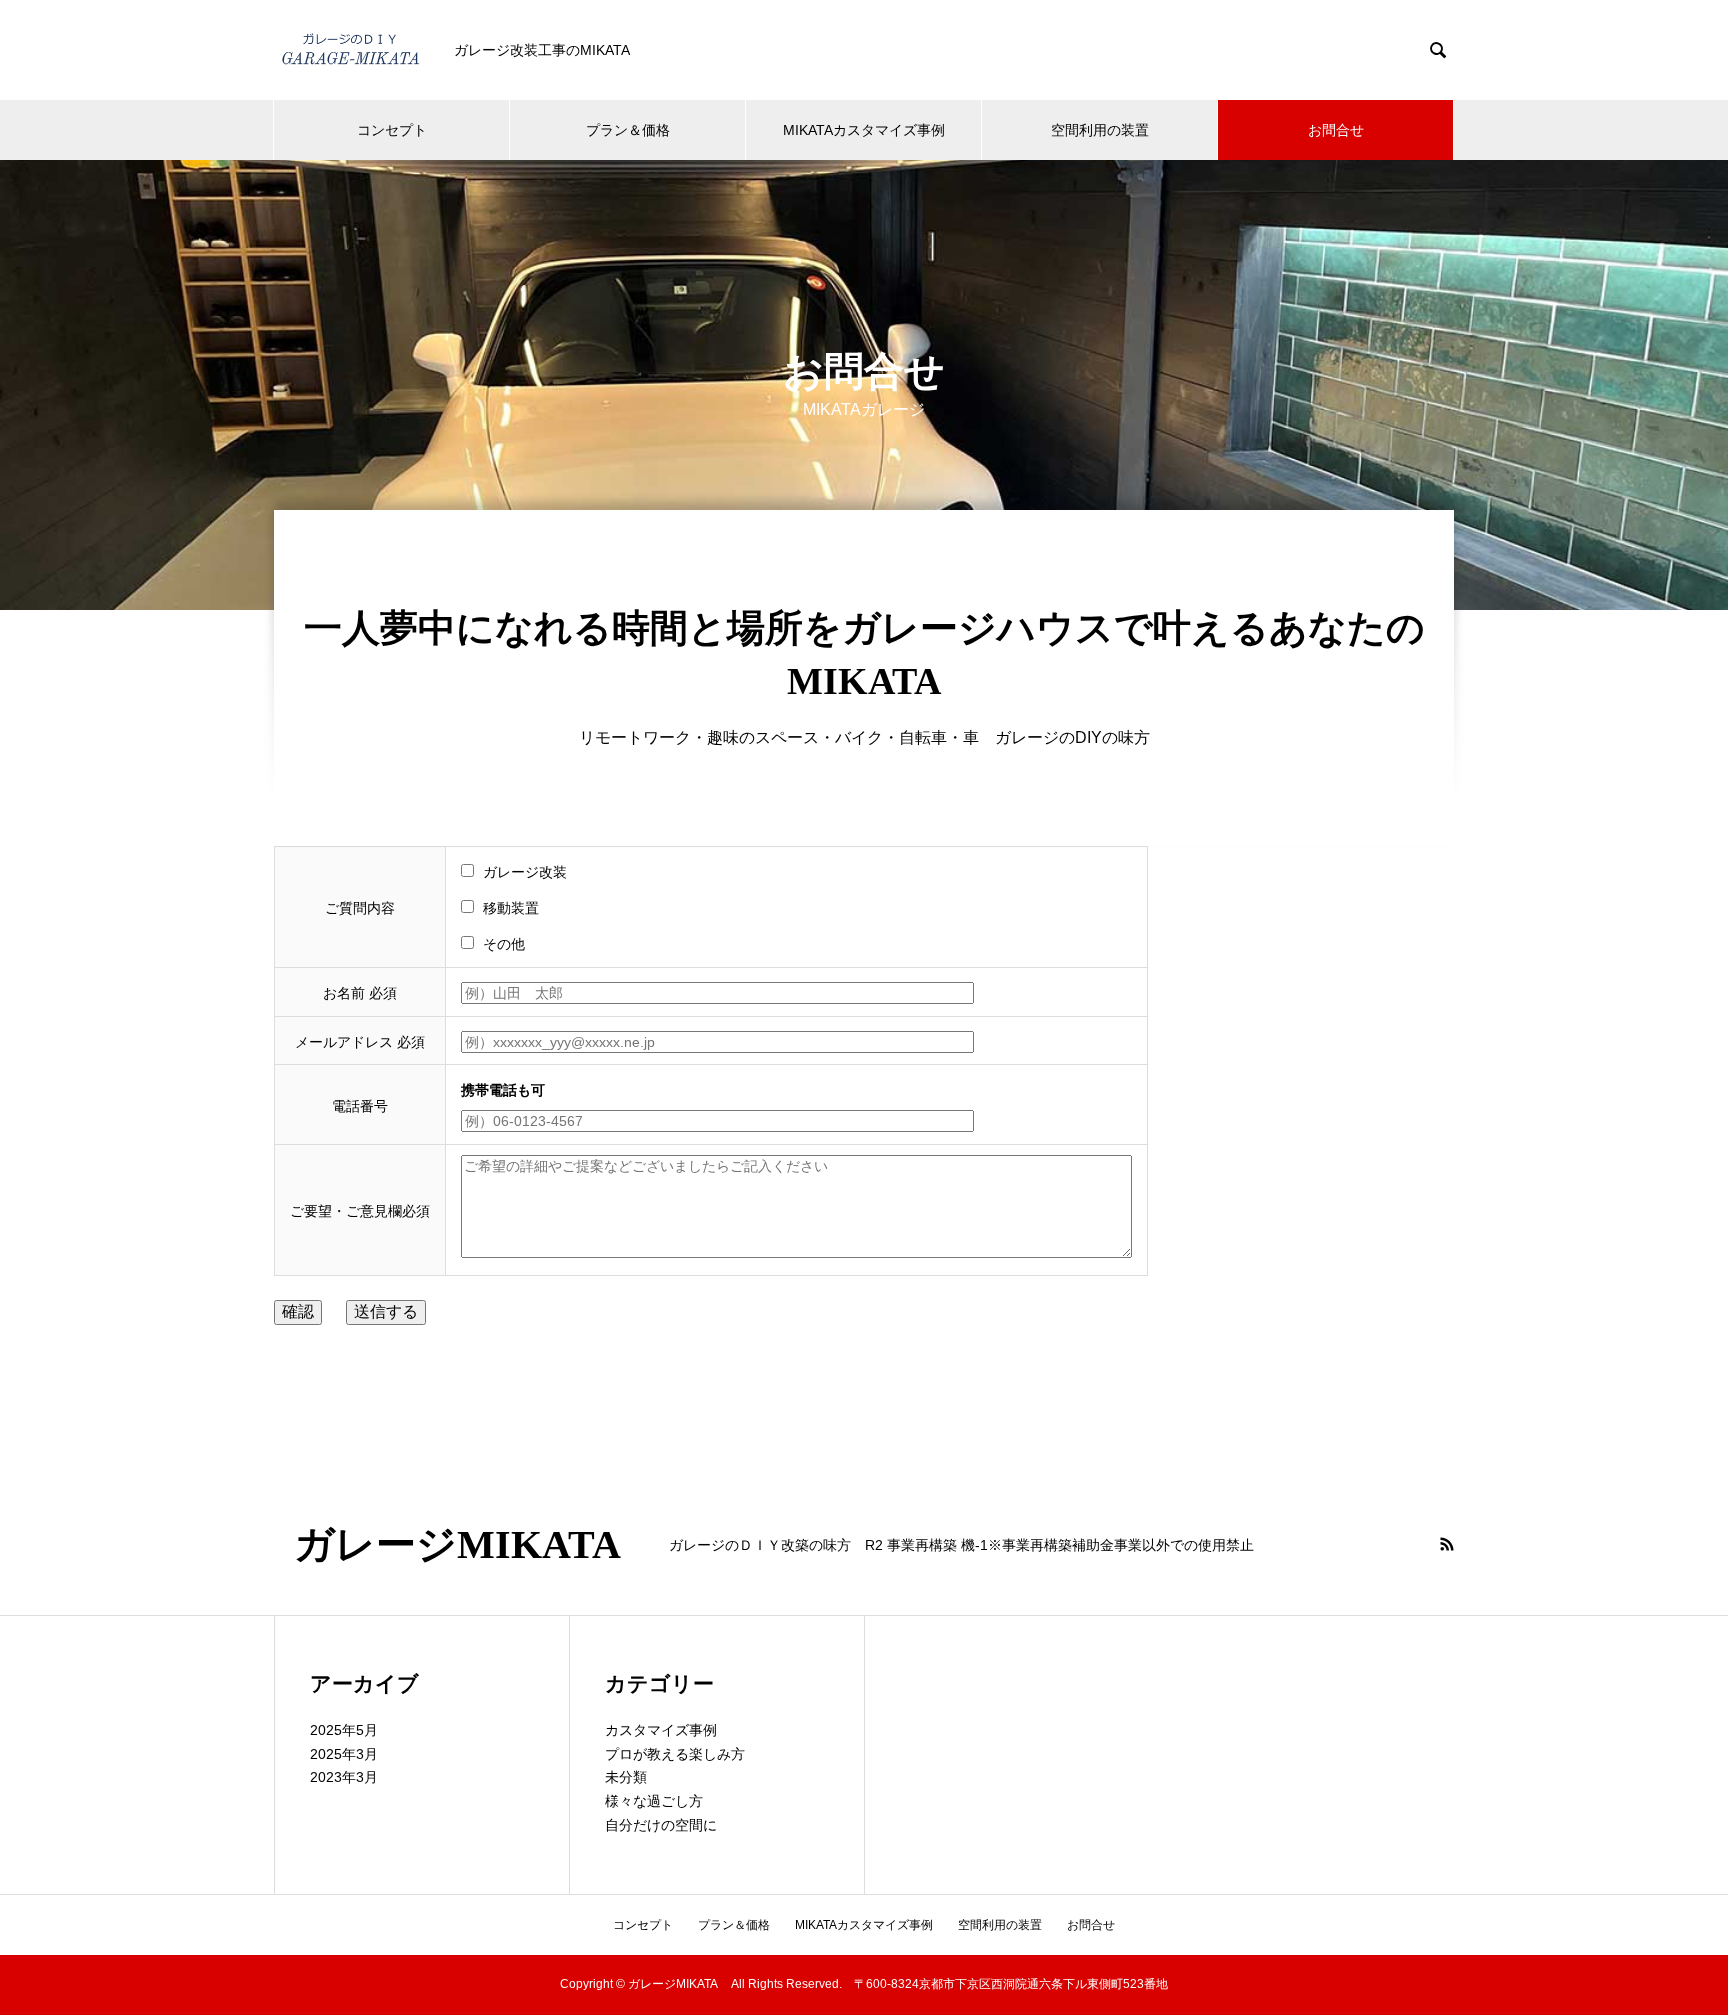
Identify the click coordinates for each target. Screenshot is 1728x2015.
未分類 (626, 1777)
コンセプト (392, 130)
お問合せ (1336, 130)
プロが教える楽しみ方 (675, 1754)
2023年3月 (344, 1777)
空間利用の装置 (1100, 130)
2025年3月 (344, 1754)
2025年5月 (344, 1730)
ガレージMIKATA (466, 1545)
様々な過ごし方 (654, 1801)
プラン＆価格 (628, 130)
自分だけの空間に (661, 1825)
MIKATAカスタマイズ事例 (864, 130)
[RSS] (1447, 1544)
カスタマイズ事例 (661, 1730)
